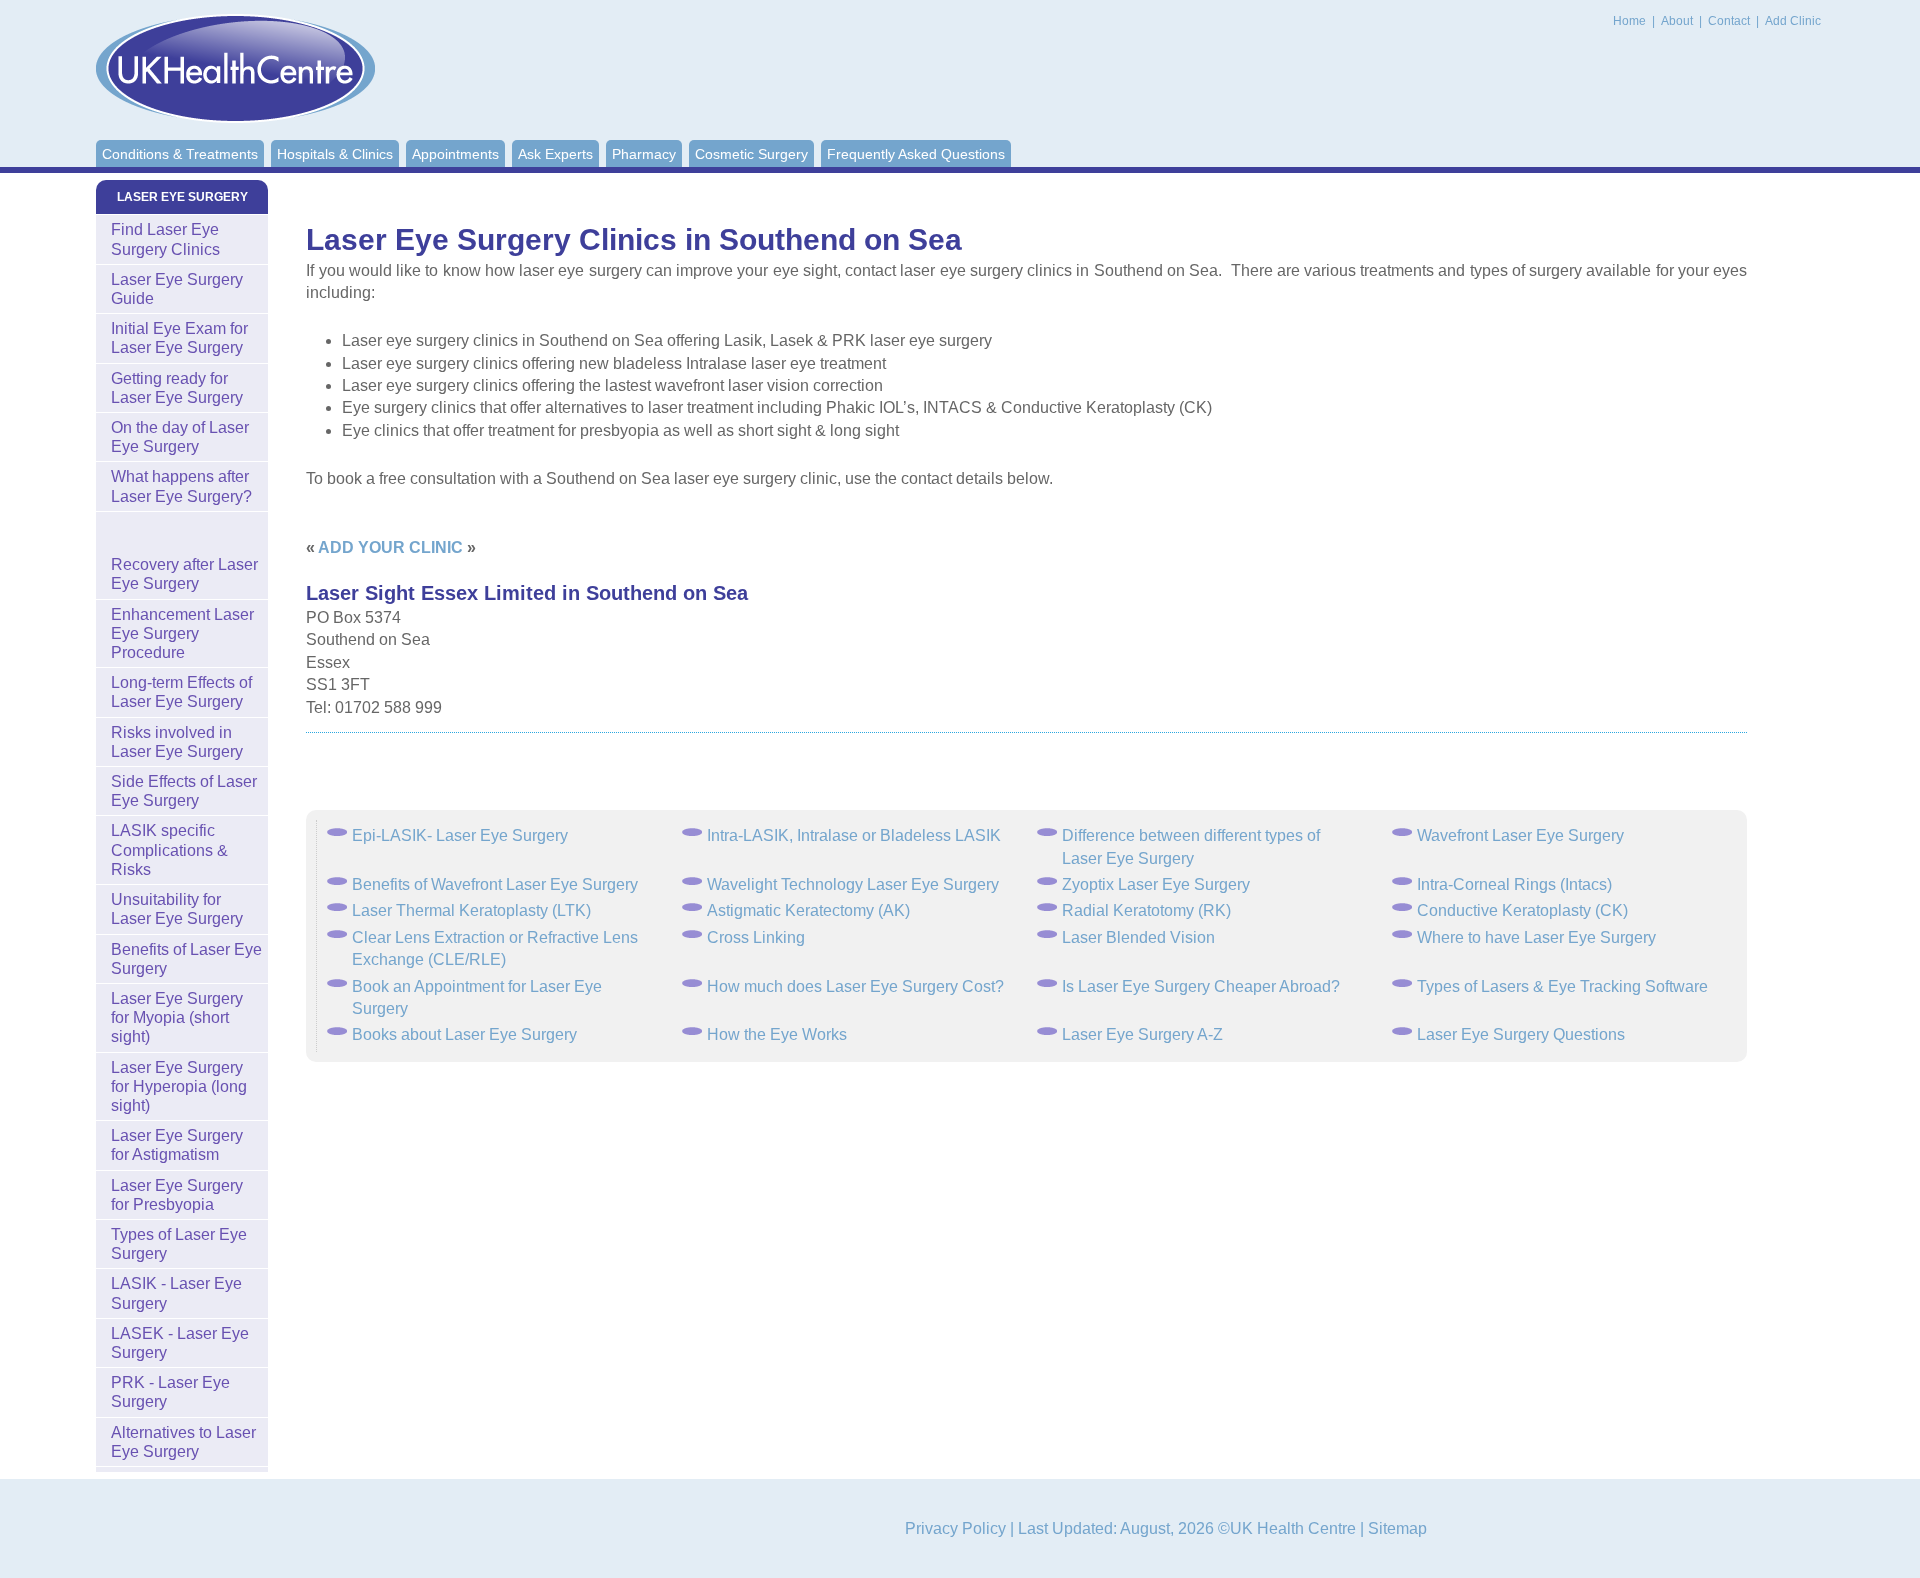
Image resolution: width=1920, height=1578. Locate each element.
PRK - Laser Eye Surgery (170, 1392)
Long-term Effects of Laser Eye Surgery (181, 692)
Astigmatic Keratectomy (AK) (808, 910)
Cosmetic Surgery (751, 154)
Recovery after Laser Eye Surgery (184, 574)
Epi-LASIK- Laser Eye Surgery (460, 835)
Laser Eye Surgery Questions (1521, 1034)
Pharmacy (644, 154)
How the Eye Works (777, 1034)
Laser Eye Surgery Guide (177, 289)
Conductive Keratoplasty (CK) (1522, 910)
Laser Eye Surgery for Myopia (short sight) (177, 1017)
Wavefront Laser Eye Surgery (1520, 835)
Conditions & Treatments (180, 154)
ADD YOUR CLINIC (390, 547)
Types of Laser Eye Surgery (179, 1244)
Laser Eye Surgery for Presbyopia (177, 1195)
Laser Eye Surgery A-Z (1142, 1034)
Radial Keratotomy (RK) (1146, 910)
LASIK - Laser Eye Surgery (176, 1293)
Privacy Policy (955, 1528)
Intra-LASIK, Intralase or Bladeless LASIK (854, 835)
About (1678, 21)
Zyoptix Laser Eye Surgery (1156, 884)
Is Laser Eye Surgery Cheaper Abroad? (1201, 986)
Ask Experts (555, 154)
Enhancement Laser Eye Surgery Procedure (182, 633)
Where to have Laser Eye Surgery (1536, 937)
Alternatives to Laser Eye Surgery (183, 1442)
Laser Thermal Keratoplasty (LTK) (471, 910)
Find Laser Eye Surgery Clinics (165, 239)
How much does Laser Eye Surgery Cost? (855, 986)
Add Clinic (1793, 21)
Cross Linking (756, 937)
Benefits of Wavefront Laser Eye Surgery (495, 884)
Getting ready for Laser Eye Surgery (177, 388)
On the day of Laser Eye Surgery (180, 437)
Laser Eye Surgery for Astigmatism (177, 1145)
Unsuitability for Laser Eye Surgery (177, 909)
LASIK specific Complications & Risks (169, 849)
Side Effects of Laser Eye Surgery (184, 791)
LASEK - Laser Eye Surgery (180, 1343)
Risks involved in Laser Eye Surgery (177, 742)
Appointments (455, 154)
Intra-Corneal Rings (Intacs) (1514, 884)
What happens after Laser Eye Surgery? (181, 486)
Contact (1730, 21)
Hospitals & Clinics (335, 154)
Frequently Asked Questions (916, 154)
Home (1629, 21)
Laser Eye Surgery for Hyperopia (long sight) (179, 1086)
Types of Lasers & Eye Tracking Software (1562, 986)
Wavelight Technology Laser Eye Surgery (853, 884)
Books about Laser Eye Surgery (464, 1034)
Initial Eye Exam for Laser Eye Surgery (179, 338)
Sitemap (1397, 1528)
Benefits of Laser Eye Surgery (186, 959)
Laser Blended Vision (1138, 937)
